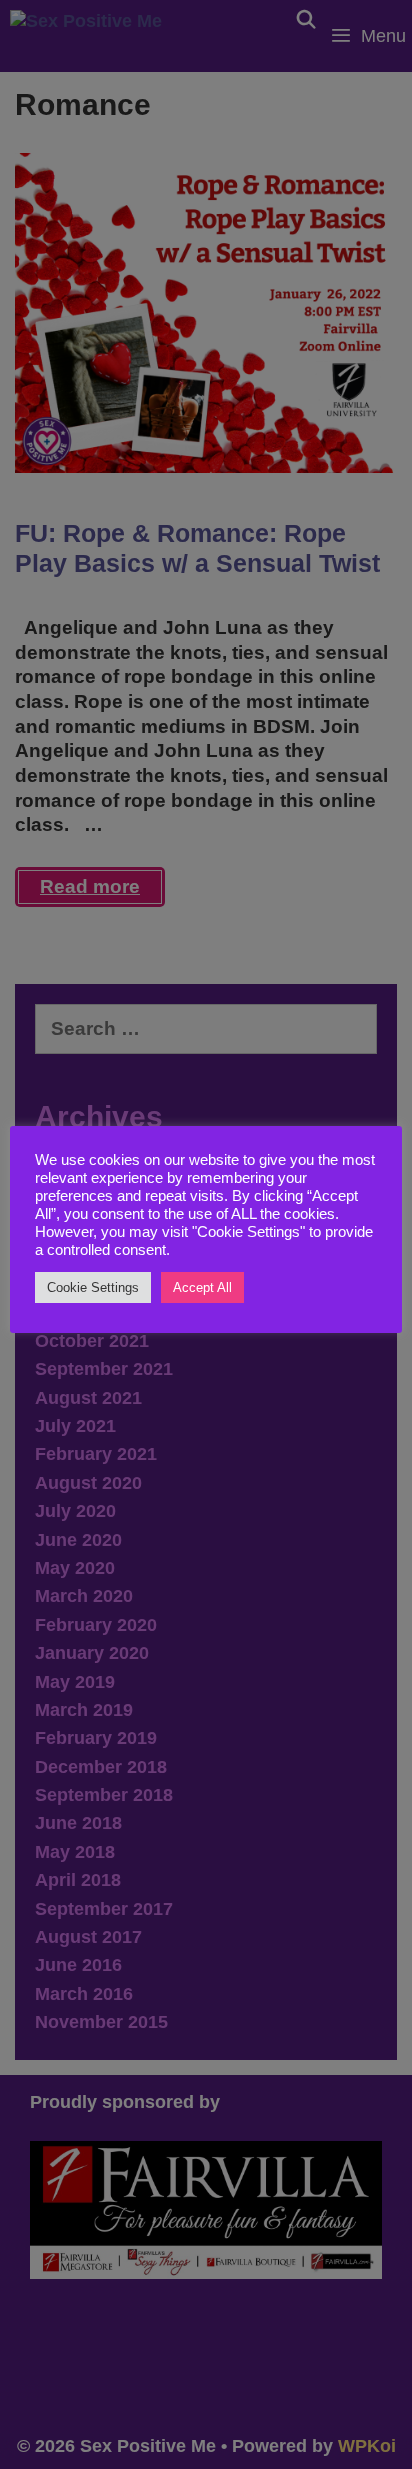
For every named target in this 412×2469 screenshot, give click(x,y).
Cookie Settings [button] (93, 1287)
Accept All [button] (202, 1287)
